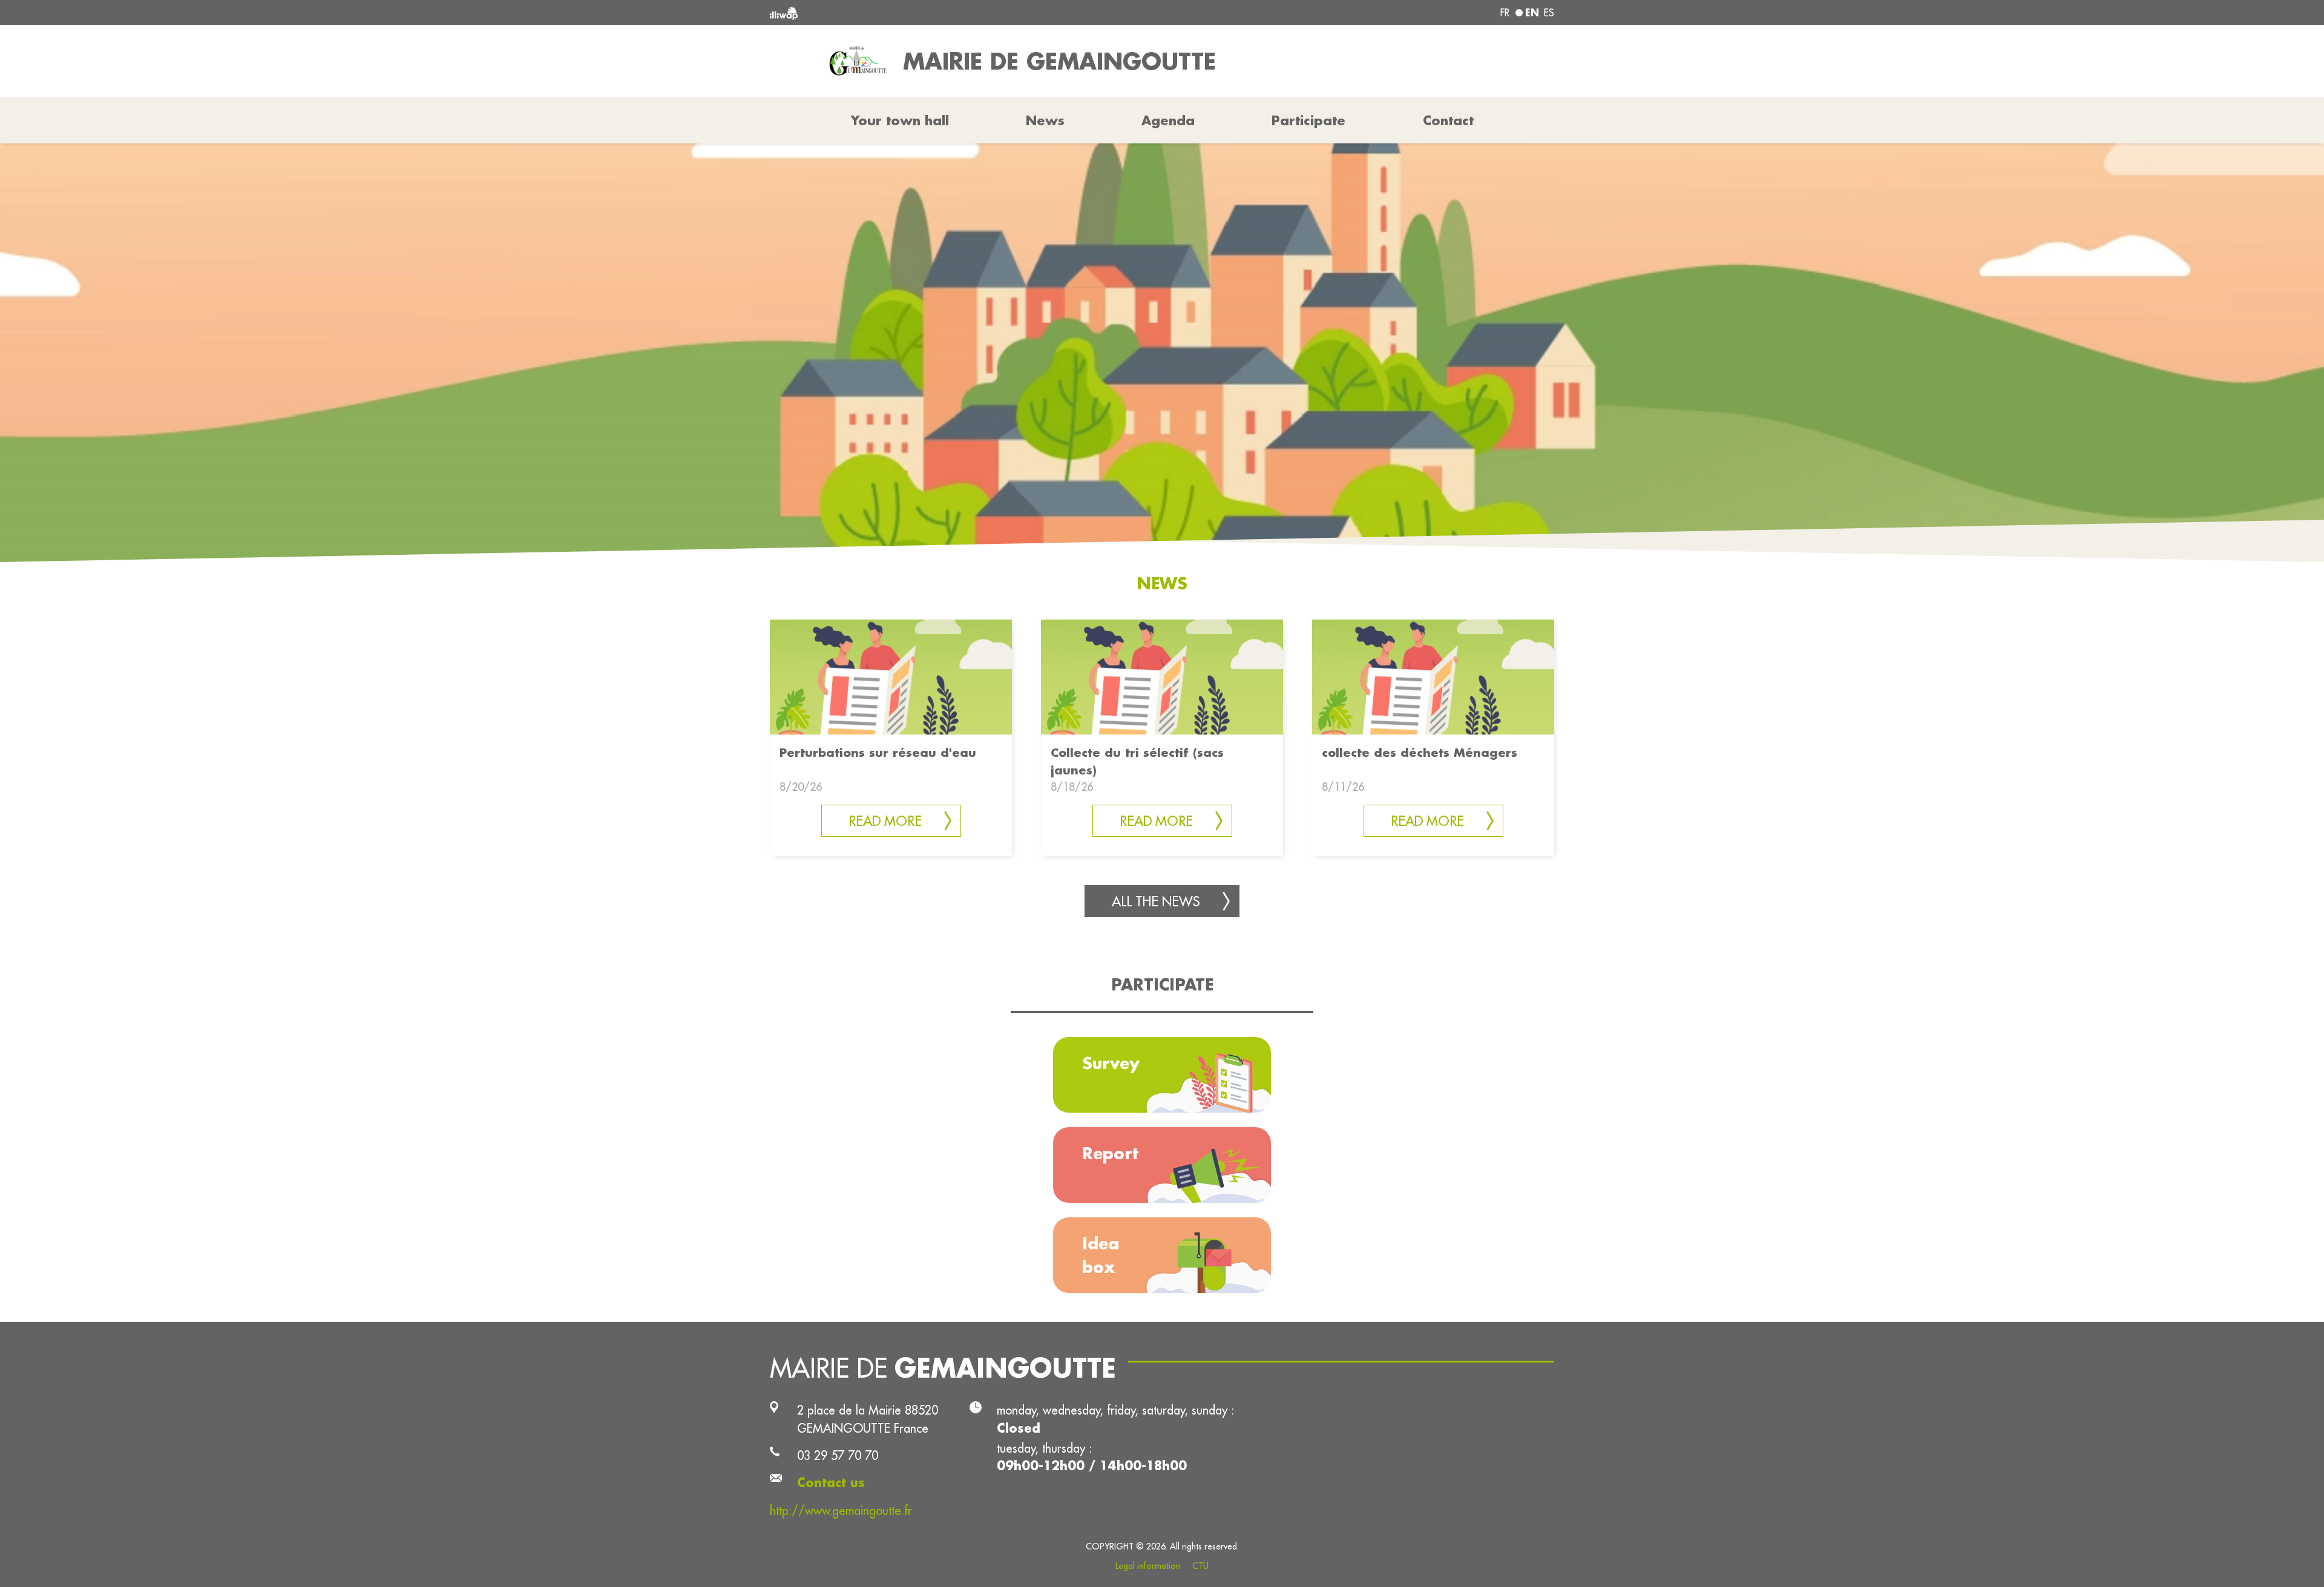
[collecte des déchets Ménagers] (1433, 676)
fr (1505, 13)
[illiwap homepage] (929, 12)
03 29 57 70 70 (838, 1455)
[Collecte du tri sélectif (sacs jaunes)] (1162, 676)
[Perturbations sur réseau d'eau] (891, 676)
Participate (1308, 120)
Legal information (1148, 1566)
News (1045, 120)
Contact (1448, 120)
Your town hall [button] (900, 120)
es (1549, 13)
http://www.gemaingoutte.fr (841, 1510)
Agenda (1168, 120)
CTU (1200, 1566)
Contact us (831, 1483)
